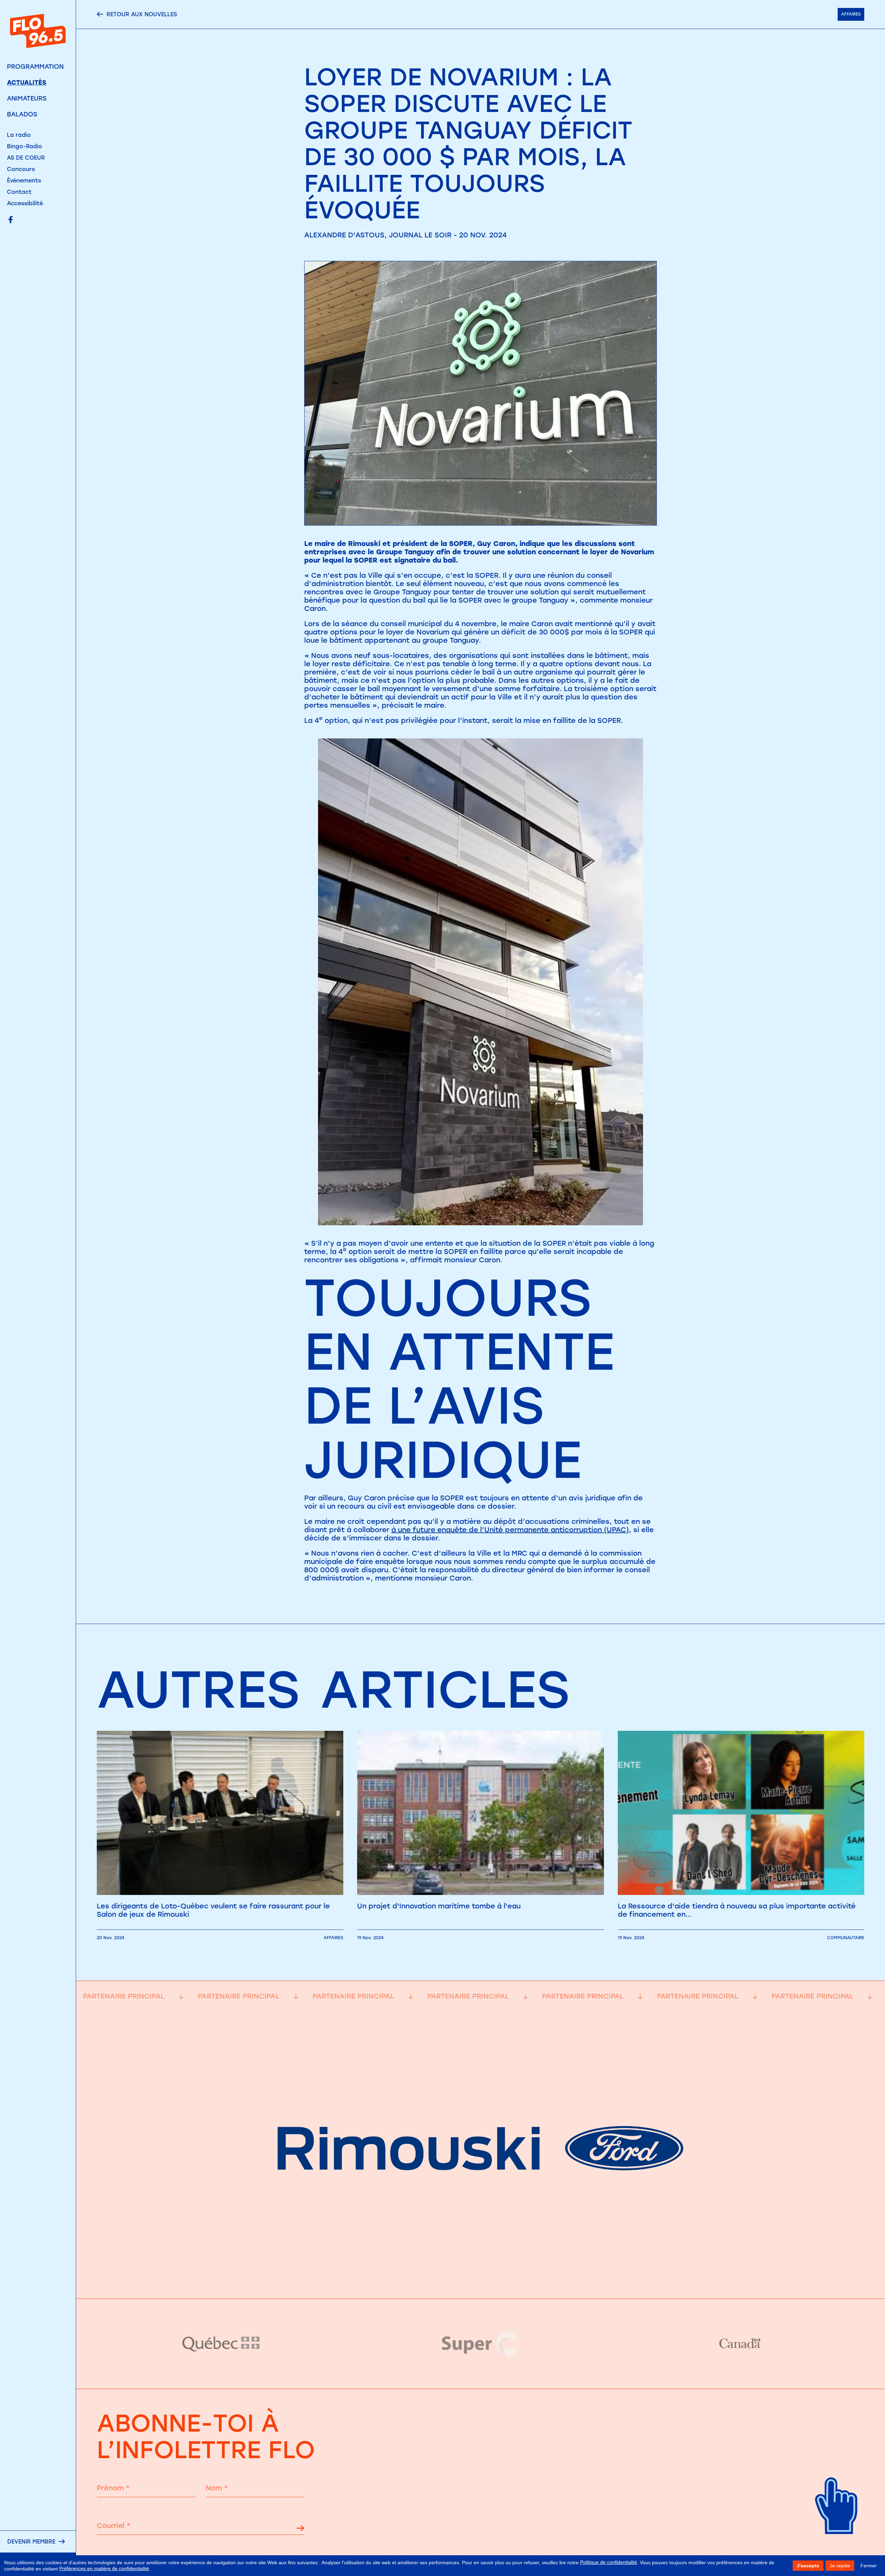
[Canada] (740, 2344)
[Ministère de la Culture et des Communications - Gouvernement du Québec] (221, 2344)
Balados (22, 114)
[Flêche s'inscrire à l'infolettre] (300, 2529)
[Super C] (481, 2344)
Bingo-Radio (25, 146)
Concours (21, 169)
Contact (19, 192)
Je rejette (840, 2566)
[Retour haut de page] (837, 2545)
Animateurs (27, 98)
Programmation (35, 67)
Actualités (27, 83)
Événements (24, 181)
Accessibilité (25, 203)
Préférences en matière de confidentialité (104, 2568)
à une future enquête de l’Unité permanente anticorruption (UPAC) (510, 1530)
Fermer (869, 2566)
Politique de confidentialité (609, 2562)
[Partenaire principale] (481, 2281)
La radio (19, 135)
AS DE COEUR (26, 158)
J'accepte (808, 2566)
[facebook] (11, 220)
